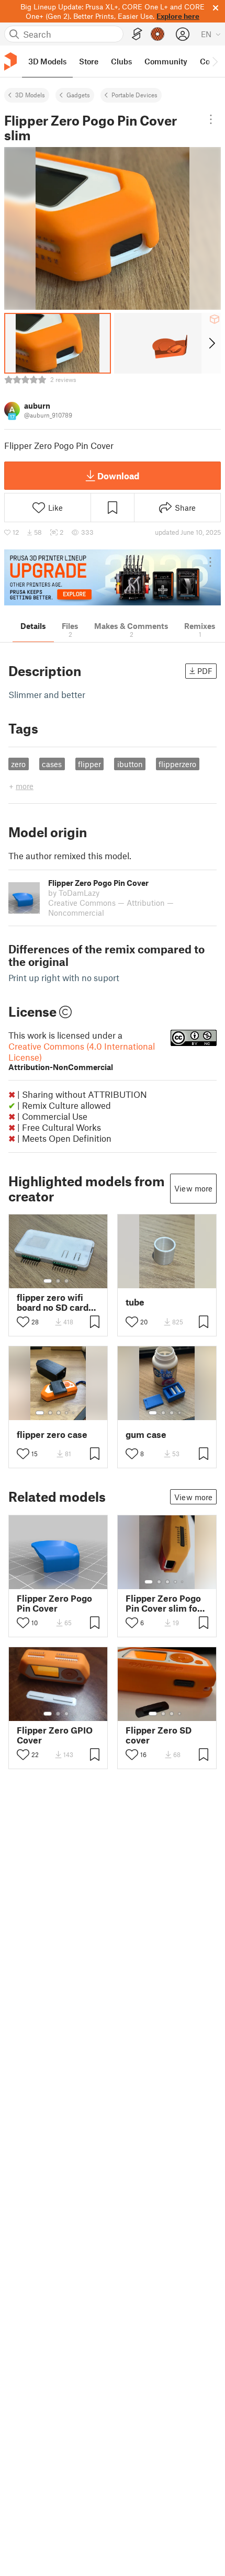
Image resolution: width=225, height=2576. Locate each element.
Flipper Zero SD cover (159, 1735)
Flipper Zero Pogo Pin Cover (54, 1603)
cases (52, 764)
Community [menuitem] (166, 61)
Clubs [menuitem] (121, 61)
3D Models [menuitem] (47, 61)
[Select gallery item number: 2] (58, 1281)
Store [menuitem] (89, 61)
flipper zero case (52, 1435)
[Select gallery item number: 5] (74, 1413)
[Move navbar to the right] (215, 61)
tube (135, 1302)
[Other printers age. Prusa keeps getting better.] (113, 577)
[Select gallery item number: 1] (48, 1281)
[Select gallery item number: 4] (67, 1413)
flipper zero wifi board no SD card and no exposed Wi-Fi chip (53, 1302)
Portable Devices (134, 95)
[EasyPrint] (137, 34)
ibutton (130, 764)
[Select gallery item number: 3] (66, 1281)
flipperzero (177, 764)
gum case (146, 1435)
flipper (89, 764)
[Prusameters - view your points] (157, 34)
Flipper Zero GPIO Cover (55, 1735)
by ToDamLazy (74, 893)
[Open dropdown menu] (211, 119)
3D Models (30, 95)
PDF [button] (205, 671)
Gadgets (78, 95)
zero (18, 764)
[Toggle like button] (23, 1322)
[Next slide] (211, 343)
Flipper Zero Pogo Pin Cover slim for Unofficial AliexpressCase (163, 1603)
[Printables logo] (10, 61)
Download (118, 476)
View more (193, 1188)
